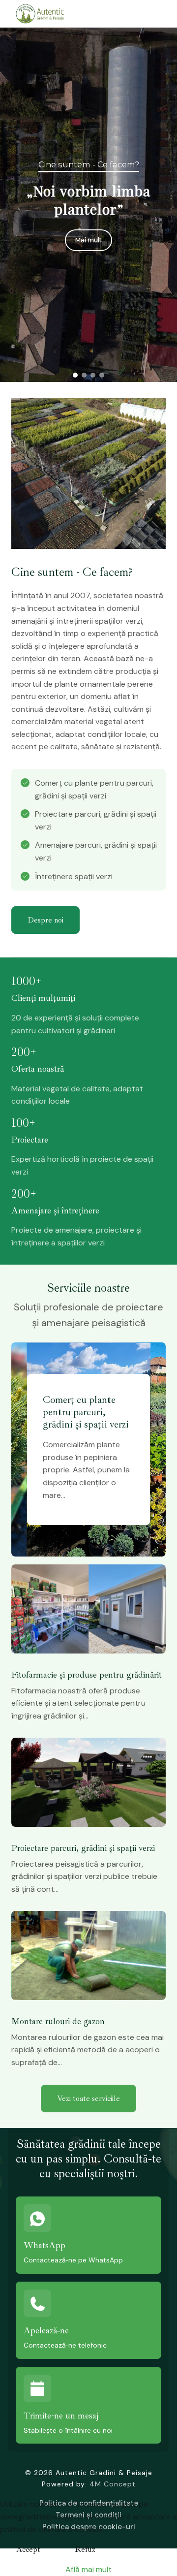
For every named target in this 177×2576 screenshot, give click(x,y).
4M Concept (113, 2484)
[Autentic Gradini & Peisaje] (48, 14)
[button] (75, 375)
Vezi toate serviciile (88, 2099)
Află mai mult (88, 2569)
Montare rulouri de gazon (58, 2021)
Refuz (85, 2549)
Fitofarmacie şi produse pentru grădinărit (87, 1675)
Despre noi (45, 920)
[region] (88, 205)
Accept (28, 2549)
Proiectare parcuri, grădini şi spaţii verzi (83, 1848)
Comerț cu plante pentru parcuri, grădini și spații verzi (94, 200)
